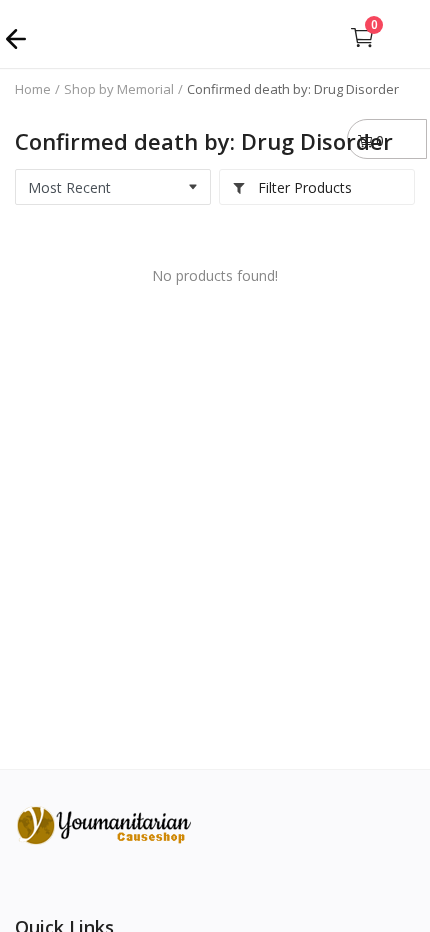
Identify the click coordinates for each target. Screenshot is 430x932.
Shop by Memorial (119, 89)
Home (33, 89)
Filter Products (303, 187)
